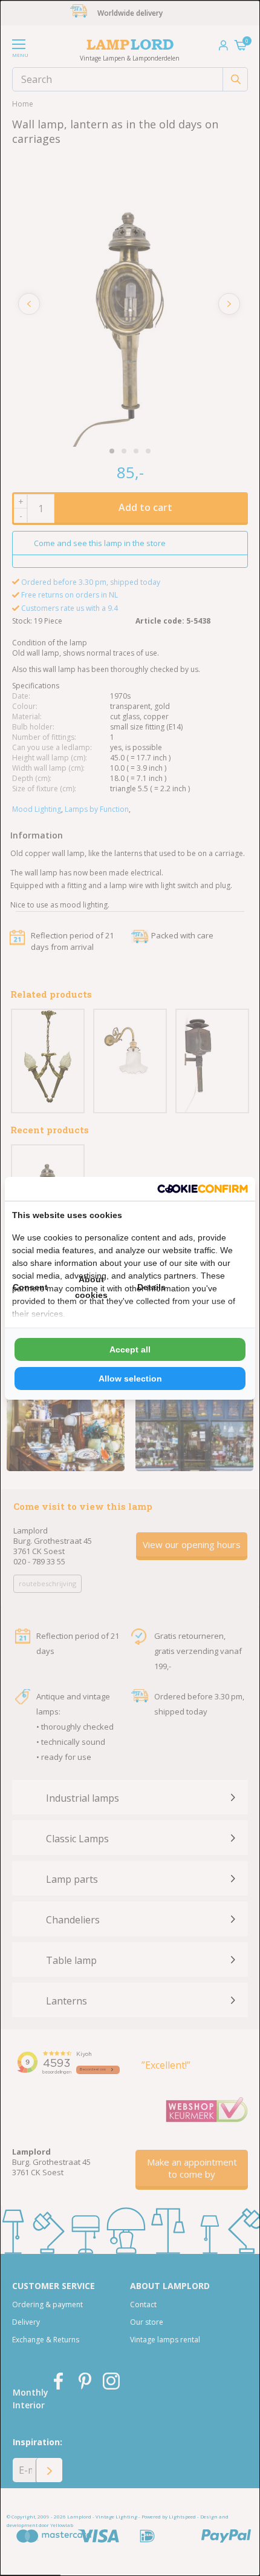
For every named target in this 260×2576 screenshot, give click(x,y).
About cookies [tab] (91, 1287)
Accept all (130, 1349)
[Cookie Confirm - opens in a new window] (203, 1189)
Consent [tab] (30, 1287)
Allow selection (130, 1379)
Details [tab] (151, 1287)
